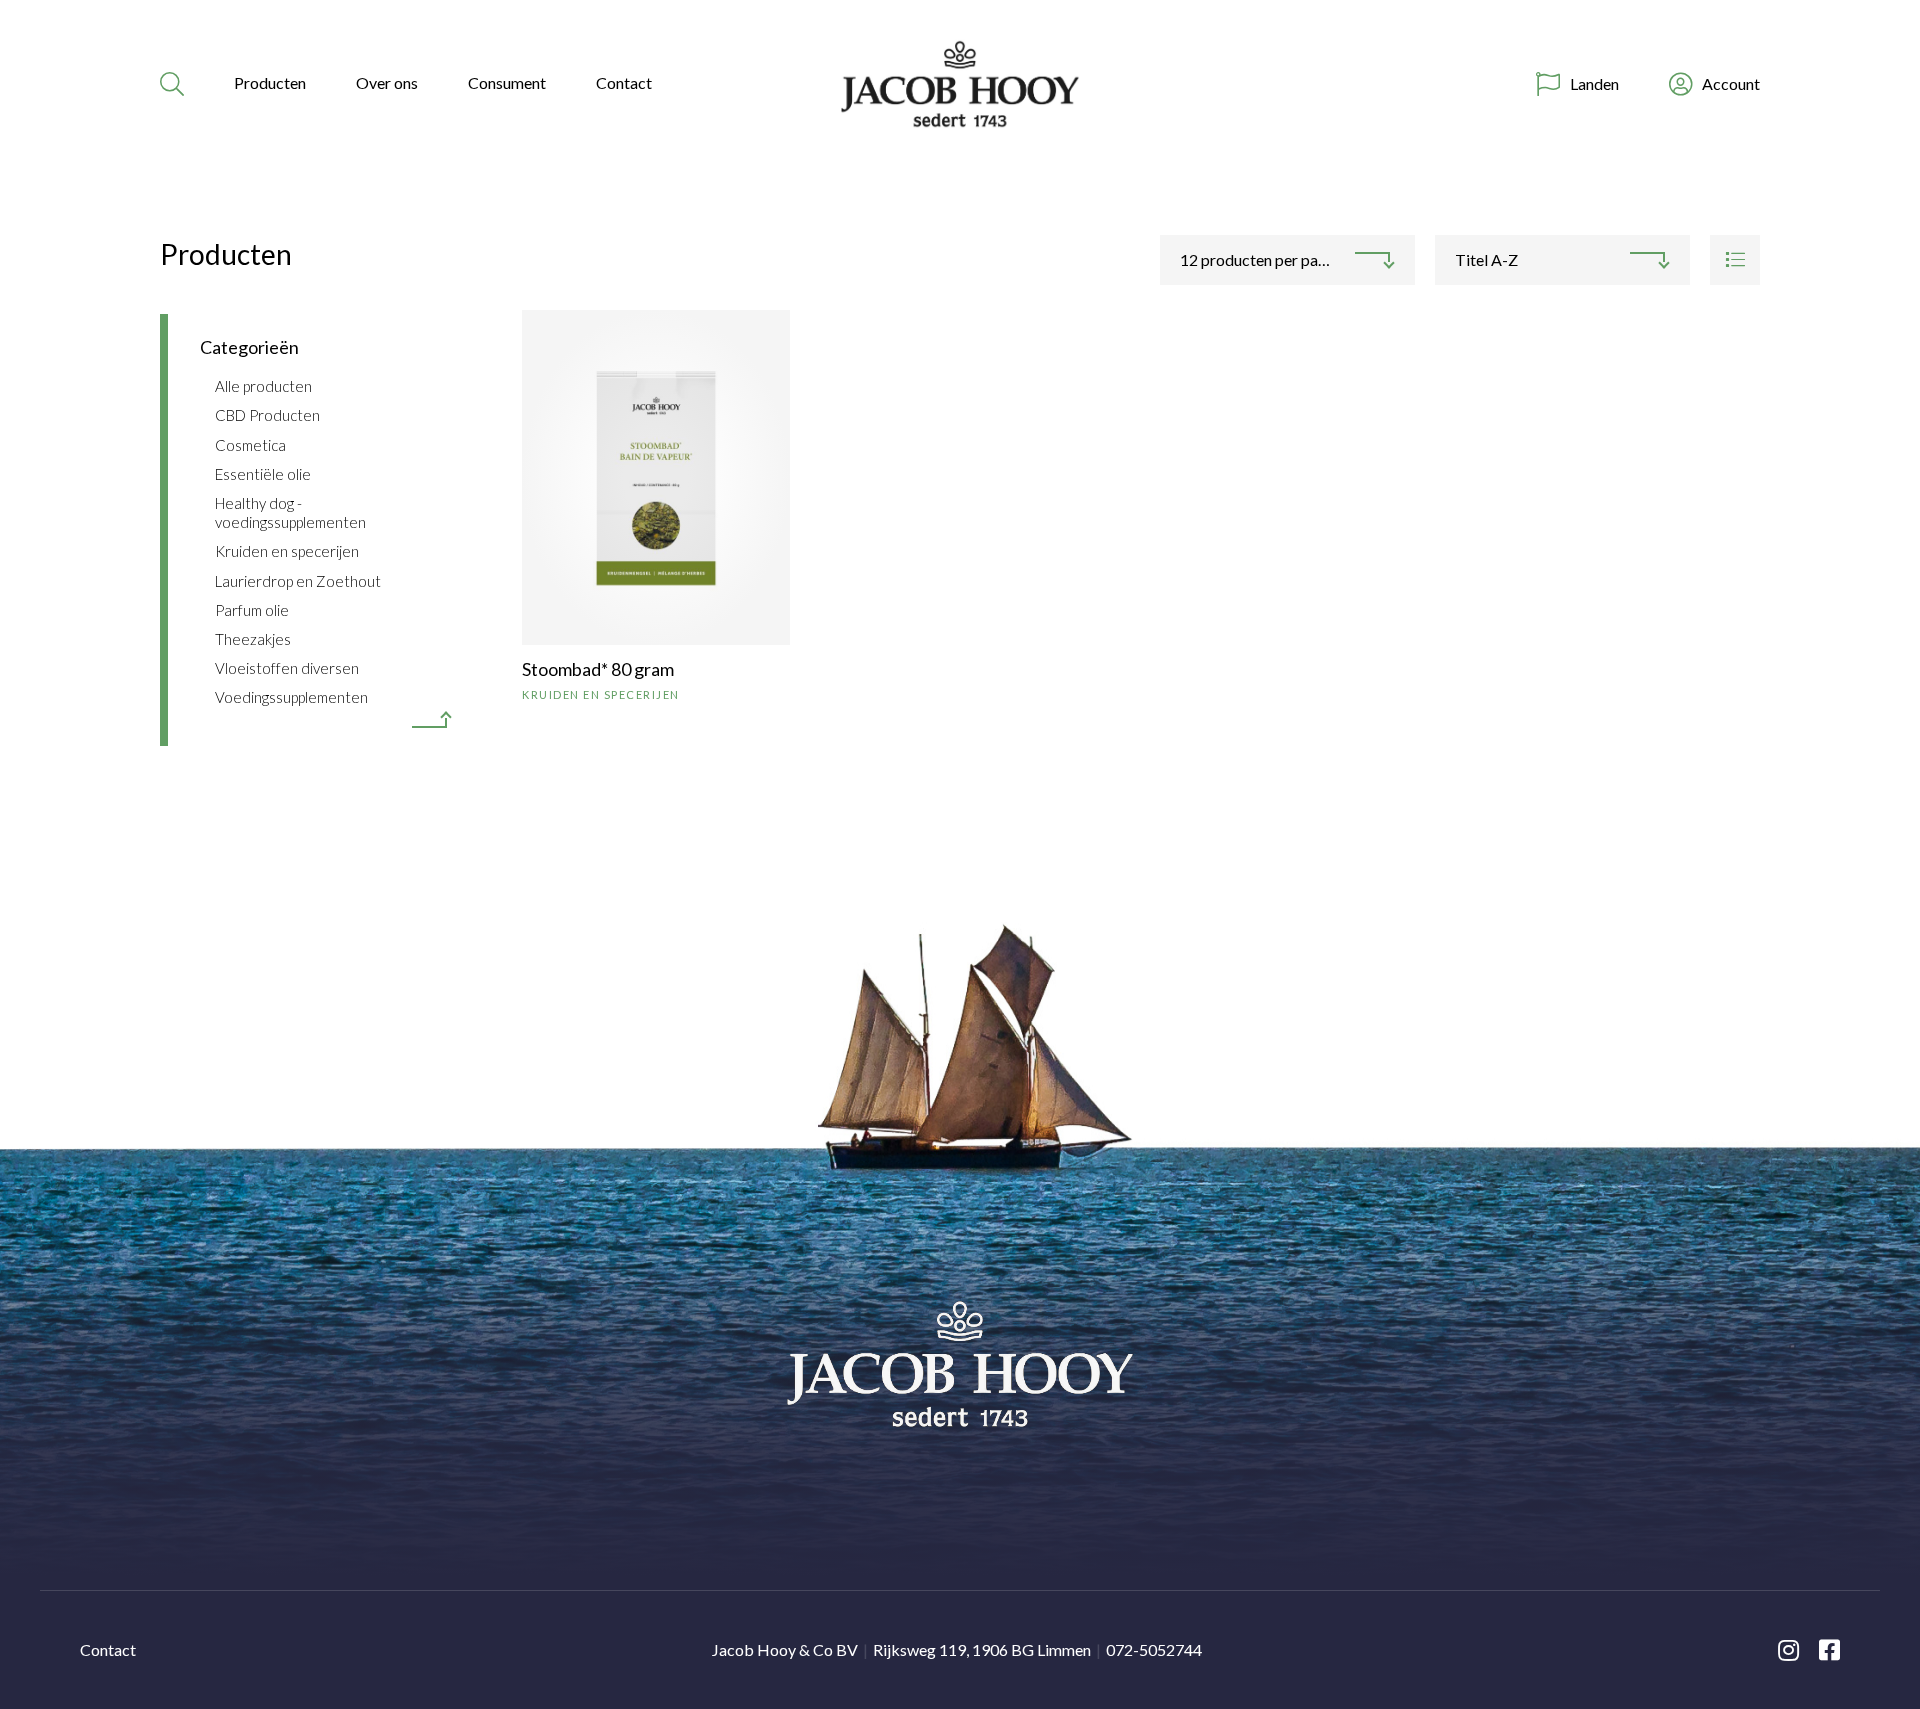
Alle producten (263, 386)
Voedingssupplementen (291, 697)
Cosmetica (250, 445)
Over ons (387, 82)
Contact (624, 82)
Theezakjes (253, 639)
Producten (270, 82)
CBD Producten (267, 415)
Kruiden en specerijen (287, 551)
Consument (507, 82)
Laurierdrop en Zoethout (298, 581)
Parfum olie (252, 610)
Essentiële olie (263, 474)
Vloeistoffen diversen (287, 668)
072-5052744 (1154, 1649)
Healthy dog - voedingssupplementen (290, 512)
